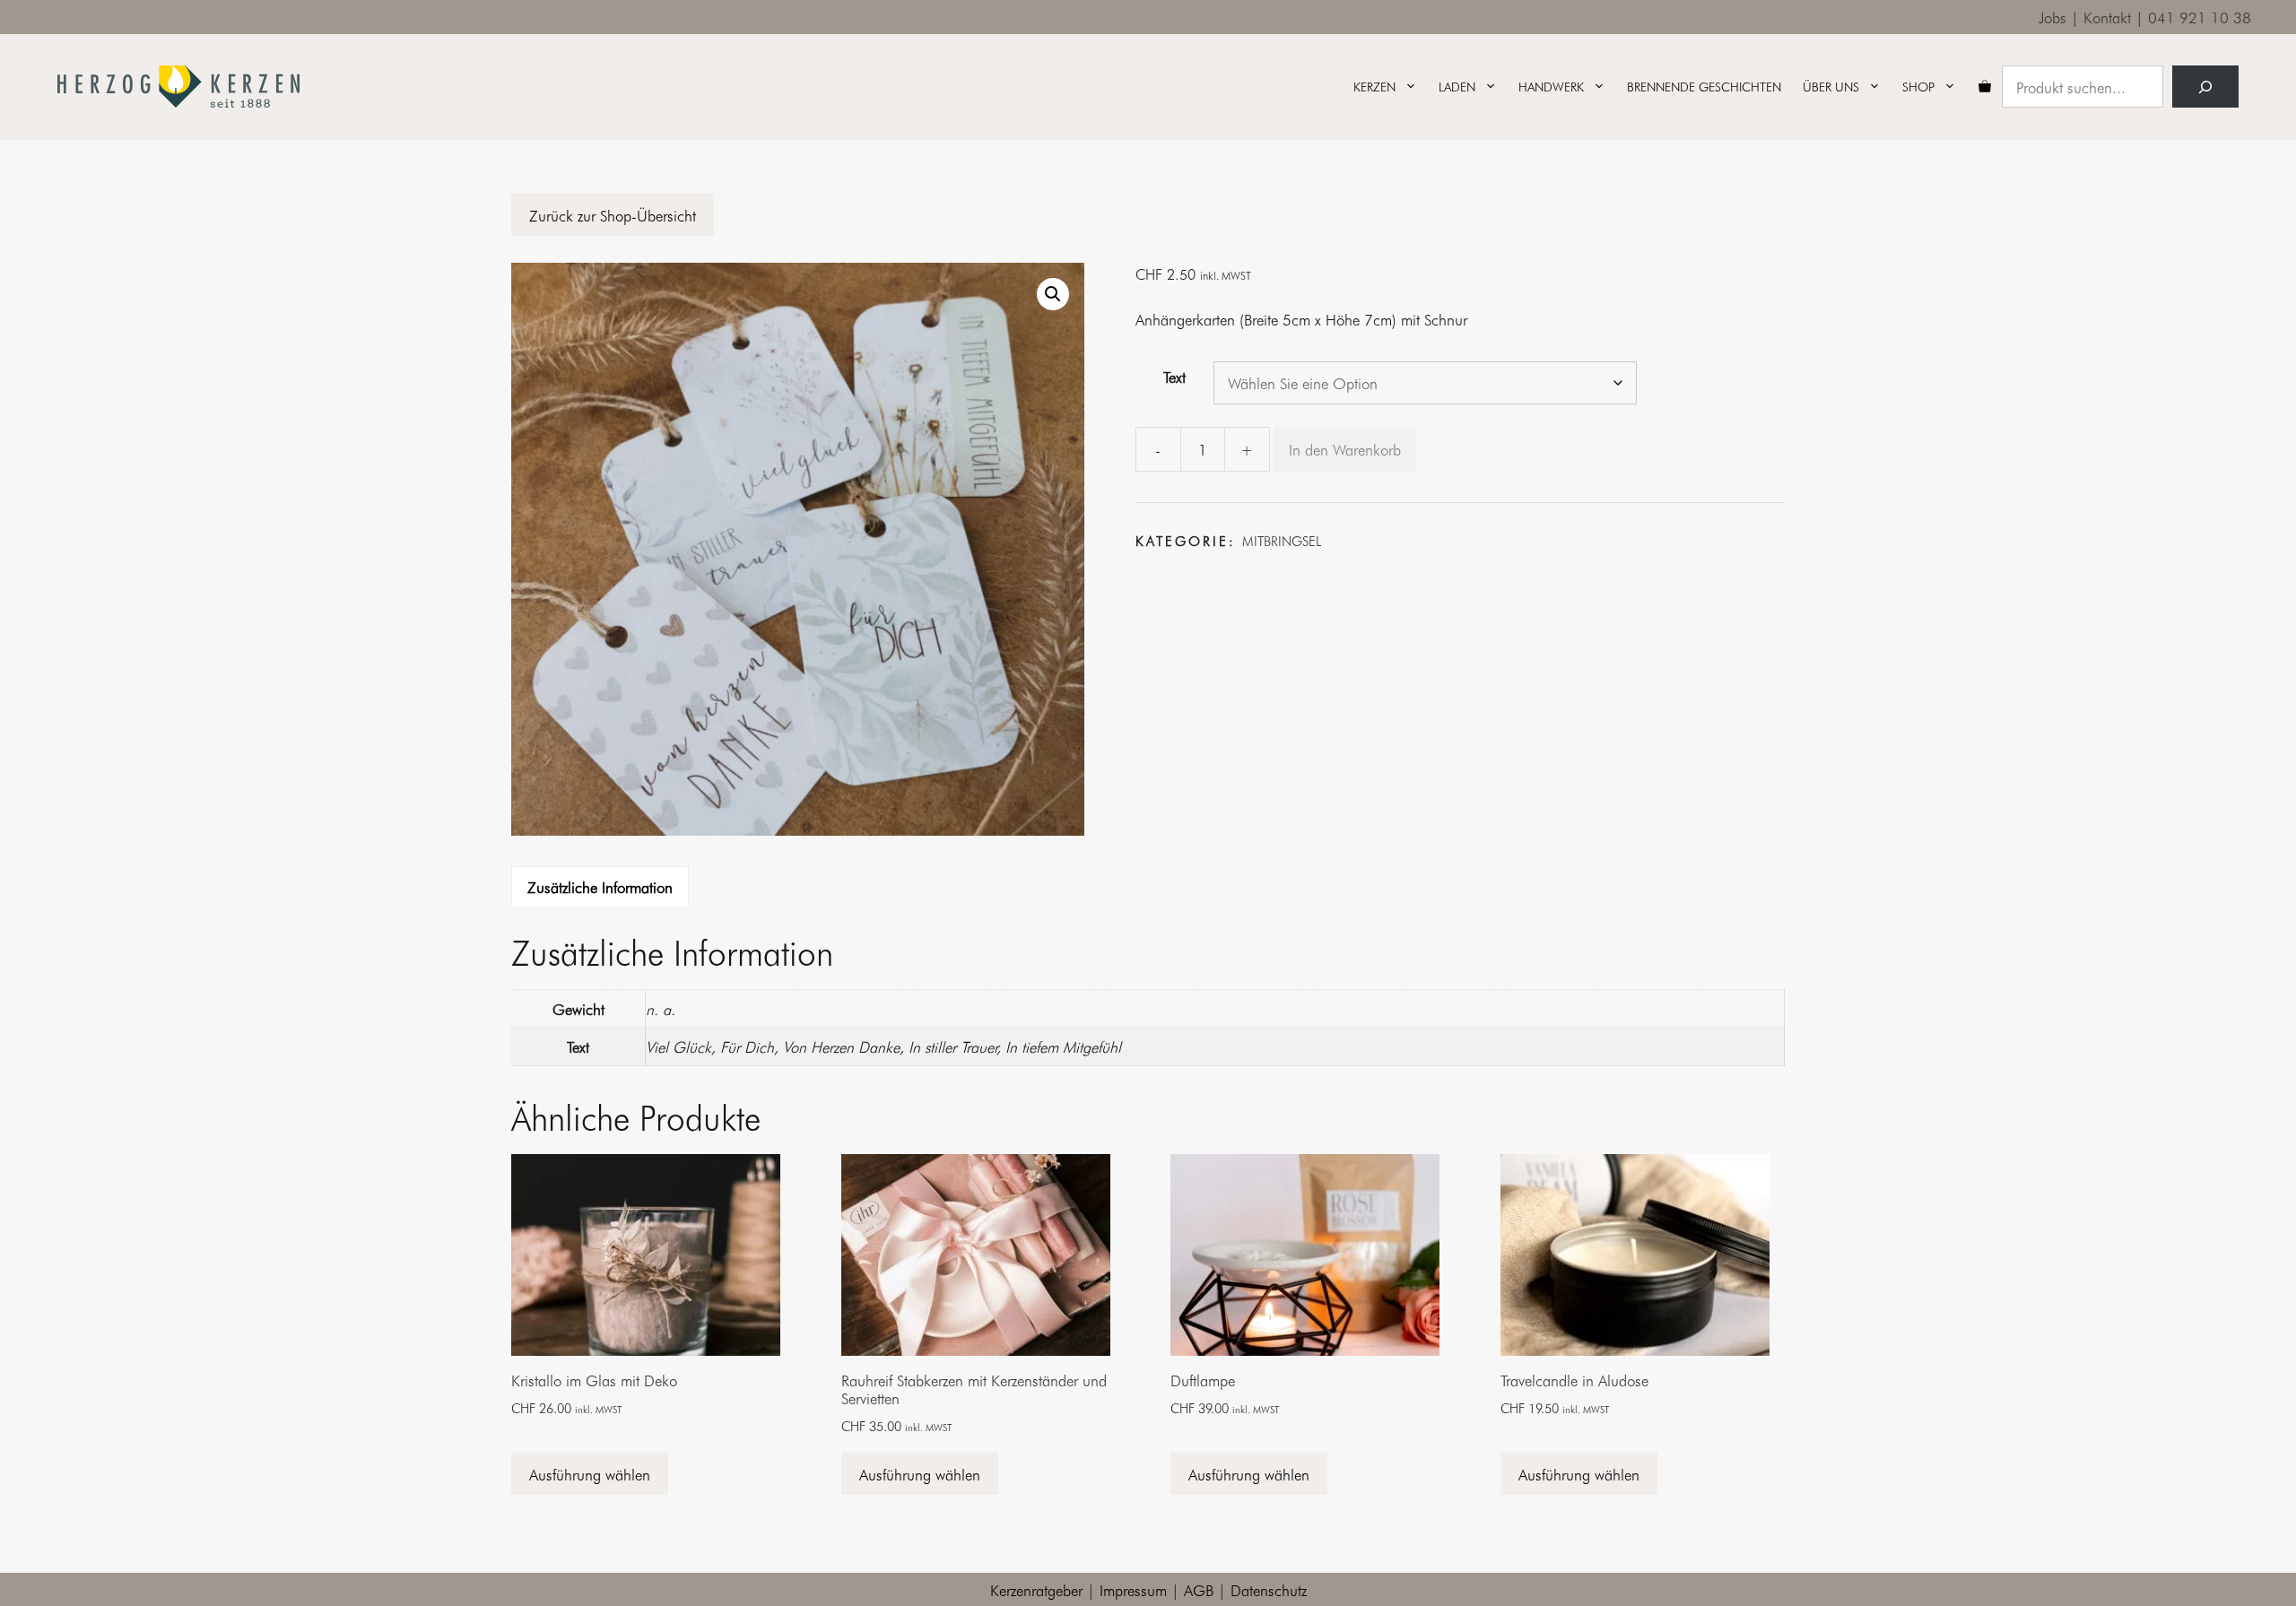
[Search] (2205, 87)
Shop (1918, 87)
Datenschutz (1269, 1589)
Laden (1457, 87)
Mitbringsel (1282, 541)
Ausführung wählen (590, 1474)
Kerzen (1374, 87)
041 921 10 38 (2200, 17)
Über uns (1831, 87)
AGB (1199, 1589)
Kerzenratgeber (1036, 1589)
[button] (1053, 294)
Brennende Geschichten (1704, 87)
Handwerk (1551, 87)
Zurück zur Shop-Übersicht (613, 215)
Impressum (1133, 1589)
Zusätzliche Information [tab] (600, 886)
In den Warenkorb (1345, 449)
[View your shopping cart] (1985, 87)
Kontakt (2107, 17)
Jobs (2052, 17)
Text (1174, 376)
